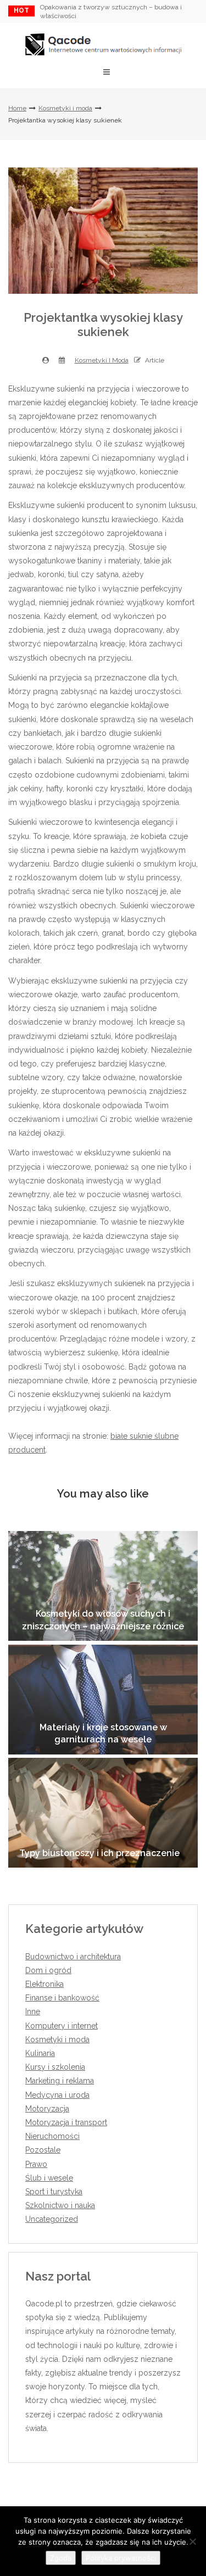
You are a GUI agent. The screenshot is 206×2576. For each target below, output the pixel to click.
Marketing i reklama (60, 2081)
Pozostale (43, 2150)
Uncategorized (52, 2219)
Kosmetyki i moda (65, 108)
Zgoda (61, 2558)
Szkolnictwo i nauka (60, 2205)
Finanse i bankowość (62, 1998)
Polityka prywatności (121, 2558)
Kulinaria (40, 2053)
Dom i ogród (48, 1970)
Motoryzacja (47, 2109)
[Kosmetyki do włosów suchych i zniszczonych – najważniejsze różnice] (103, 1586)
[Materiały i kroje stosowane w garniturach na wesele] (103, 1700)
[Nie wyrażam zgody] (192, 2541)
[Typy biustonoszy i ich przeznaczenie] (103, 1813)
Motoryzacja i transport (66, 2122)
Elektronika (44, 1984)
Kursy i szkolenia (55, 2067)
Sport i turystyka (54, 2192)
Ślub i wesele (49, 2178)
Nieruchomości (52, 2136)
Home (17, 108)
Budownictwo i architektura (73, 1957)
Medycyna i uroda (57, 2095)
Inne (33, 2011)
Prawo (36, 2164)
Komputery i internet (62, 2026)
